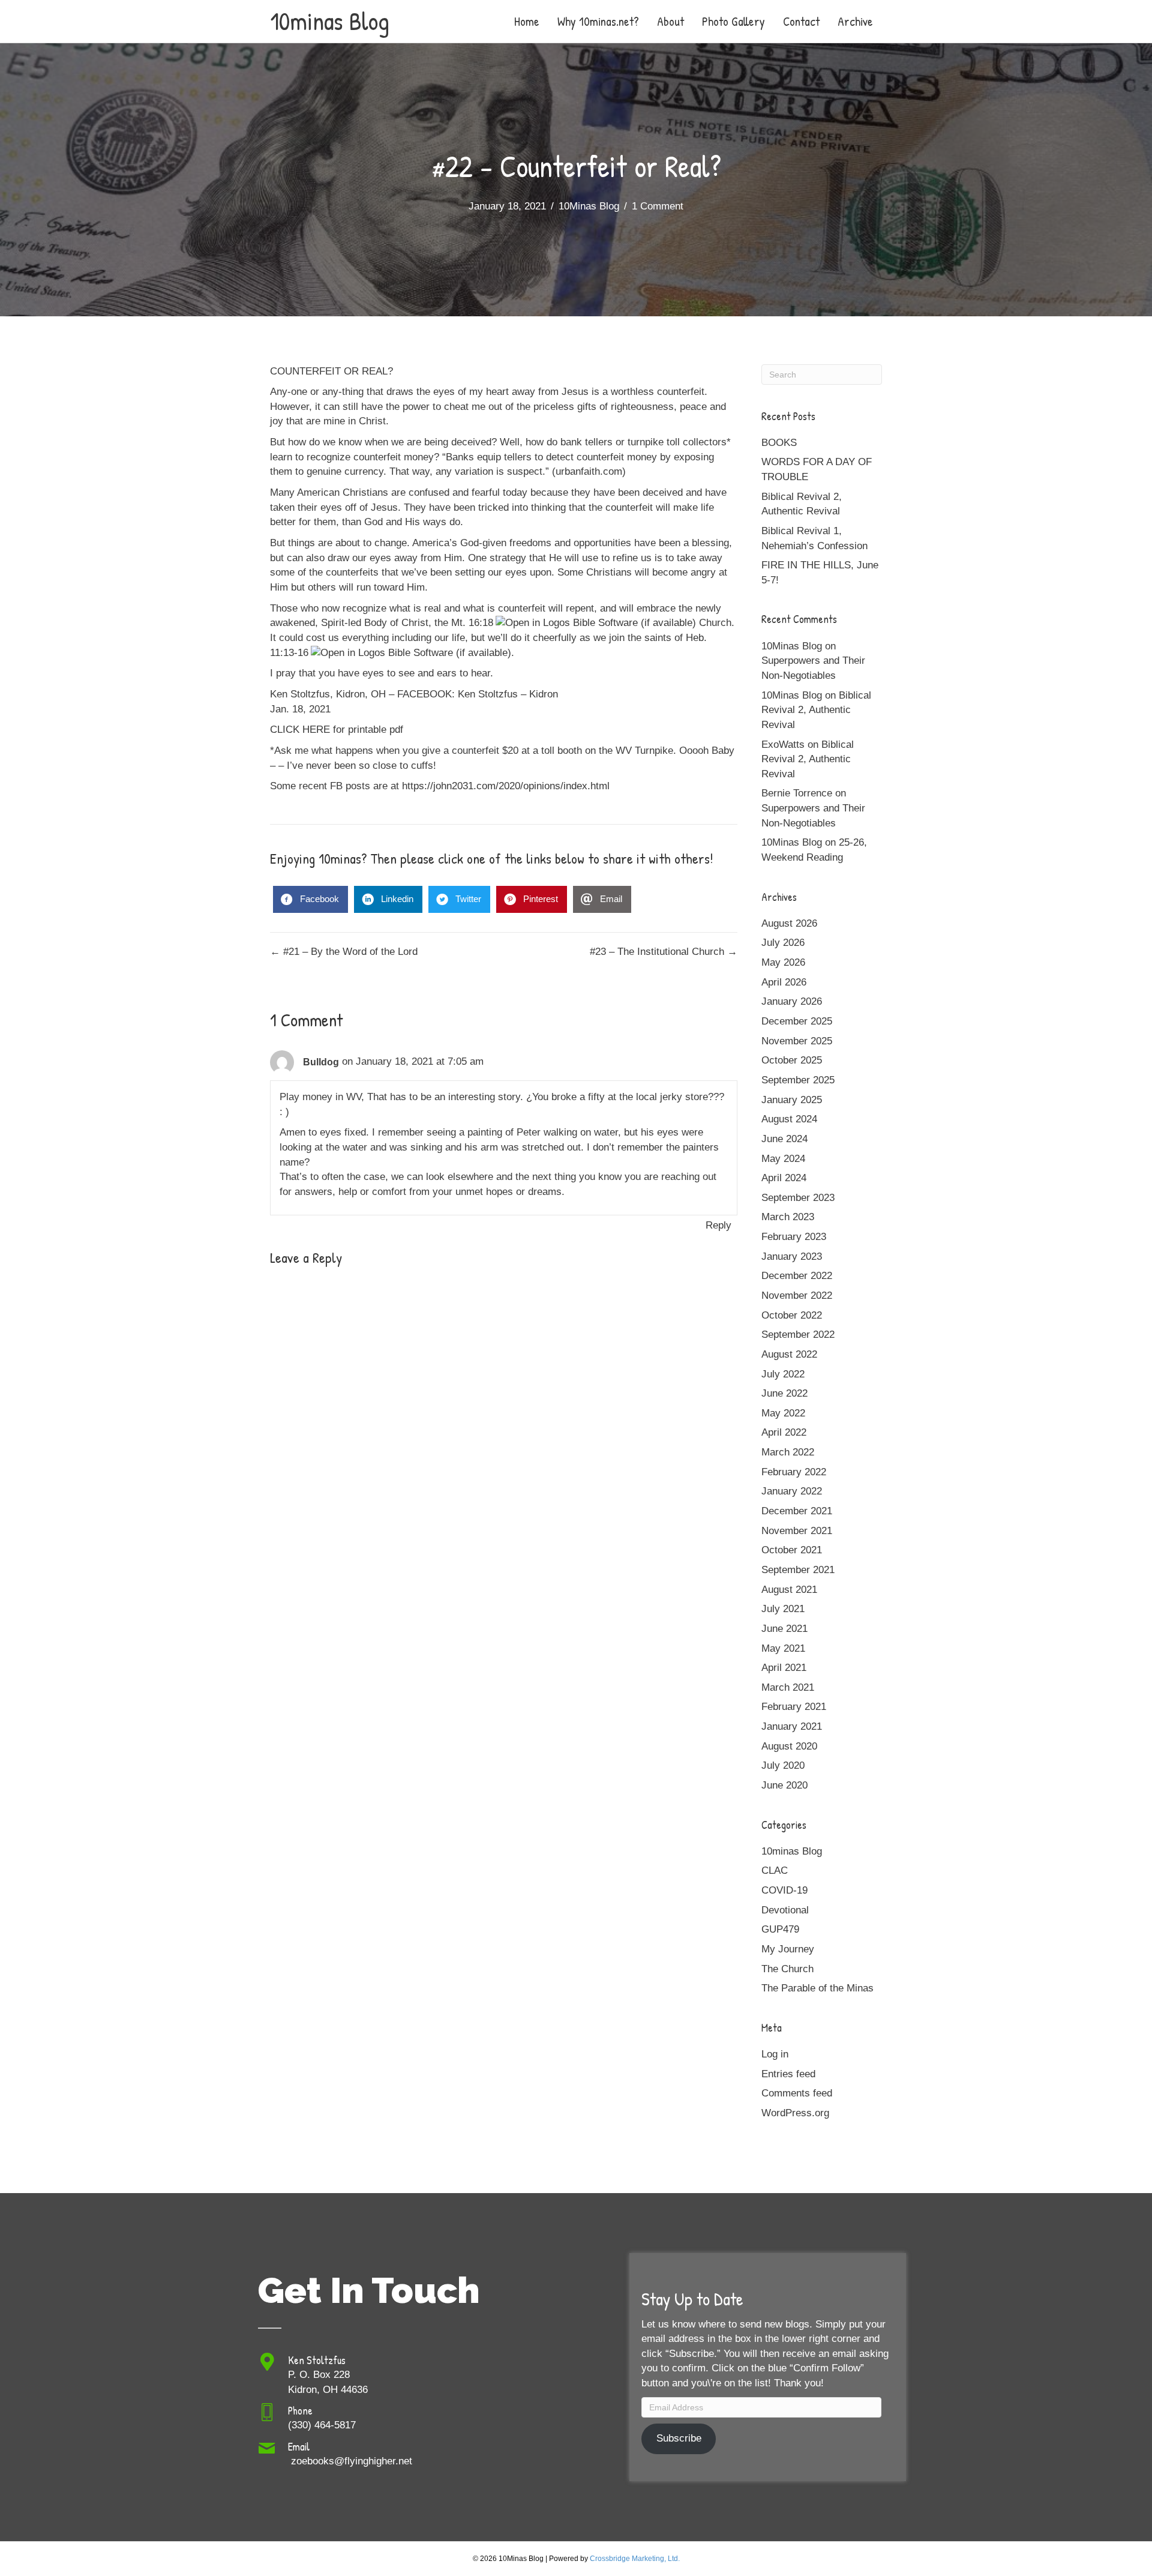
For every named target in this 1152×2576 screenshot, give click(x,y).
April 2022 (784, 1432)
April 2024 (784, 1178)
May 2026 (783, 962)
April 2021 (784, 1668)
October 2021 (792, 1550)
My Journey (788, 1949)
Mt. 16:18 (472, 623)
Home (527, 21)
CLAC (775, 1870)
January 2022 (792, 1491)
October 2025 (792, 1060)
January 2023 (792, 1256)
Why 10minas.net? (598, 21)
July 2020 (783, 1765)
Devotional (785, 1910)
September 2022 (798, 1335)
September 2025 (798, 1080)
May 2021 (783, 1648)
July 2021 (783, 1609)
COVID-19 (784, 1890)
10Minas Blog (589, 206)
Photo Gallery (733, 21)
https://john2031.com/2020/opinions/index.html (506, 786)
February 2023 (794, 1237)
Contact (801, 21)
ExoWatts (783, 745)
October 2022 (792, 1315)
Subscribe (679, 2438)
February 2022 (794, 1472)
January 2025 (792, 1100)
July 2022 (783, 1374)
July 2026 (783, 943)
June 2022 (784, 1393)
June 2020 (784, 1785)
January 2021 (792, 1726)
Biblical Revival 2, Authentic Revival (816, 710)
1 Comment (658, 206)
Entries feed (788, 2074)
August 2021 (789, 1590)
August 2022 (789, 1354)
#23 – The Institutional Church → (664, 952)
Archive (855, 21)
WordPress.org (795, 2113)
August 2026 (789, 923)
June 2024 (784, 1139)
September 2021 (798, 1570)
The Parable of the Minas (817, 1988)
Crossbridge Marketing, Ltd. (635, 2559)
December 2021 (797, 1511)
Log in (775, 2054)
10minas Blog (792, 1851)
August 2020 (789, 1746)
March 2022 (788, 1452)
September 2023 (798, 1198)
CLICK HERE (300, 730)
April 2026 (784, 982)
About (670, 21)
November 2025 (797, 1041)
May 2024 (783, 1159)
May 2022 (783, 1413)
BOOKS (779, 443)
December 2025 (797, 1021)
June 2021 (784, 1629)
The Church (787, 1969)
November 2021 (797, 1531)
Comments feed (797, 2093)
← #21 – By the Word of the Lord (344, 952)
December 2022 (797, 1276)
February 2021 (794, 1707)
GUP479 (780, 1929)
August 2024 (789, 1119)
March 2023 (788, 1217)
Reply (718, 1225)
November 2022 (797, 1296)
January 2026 (792, 1001)
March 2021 (788, 1687)
